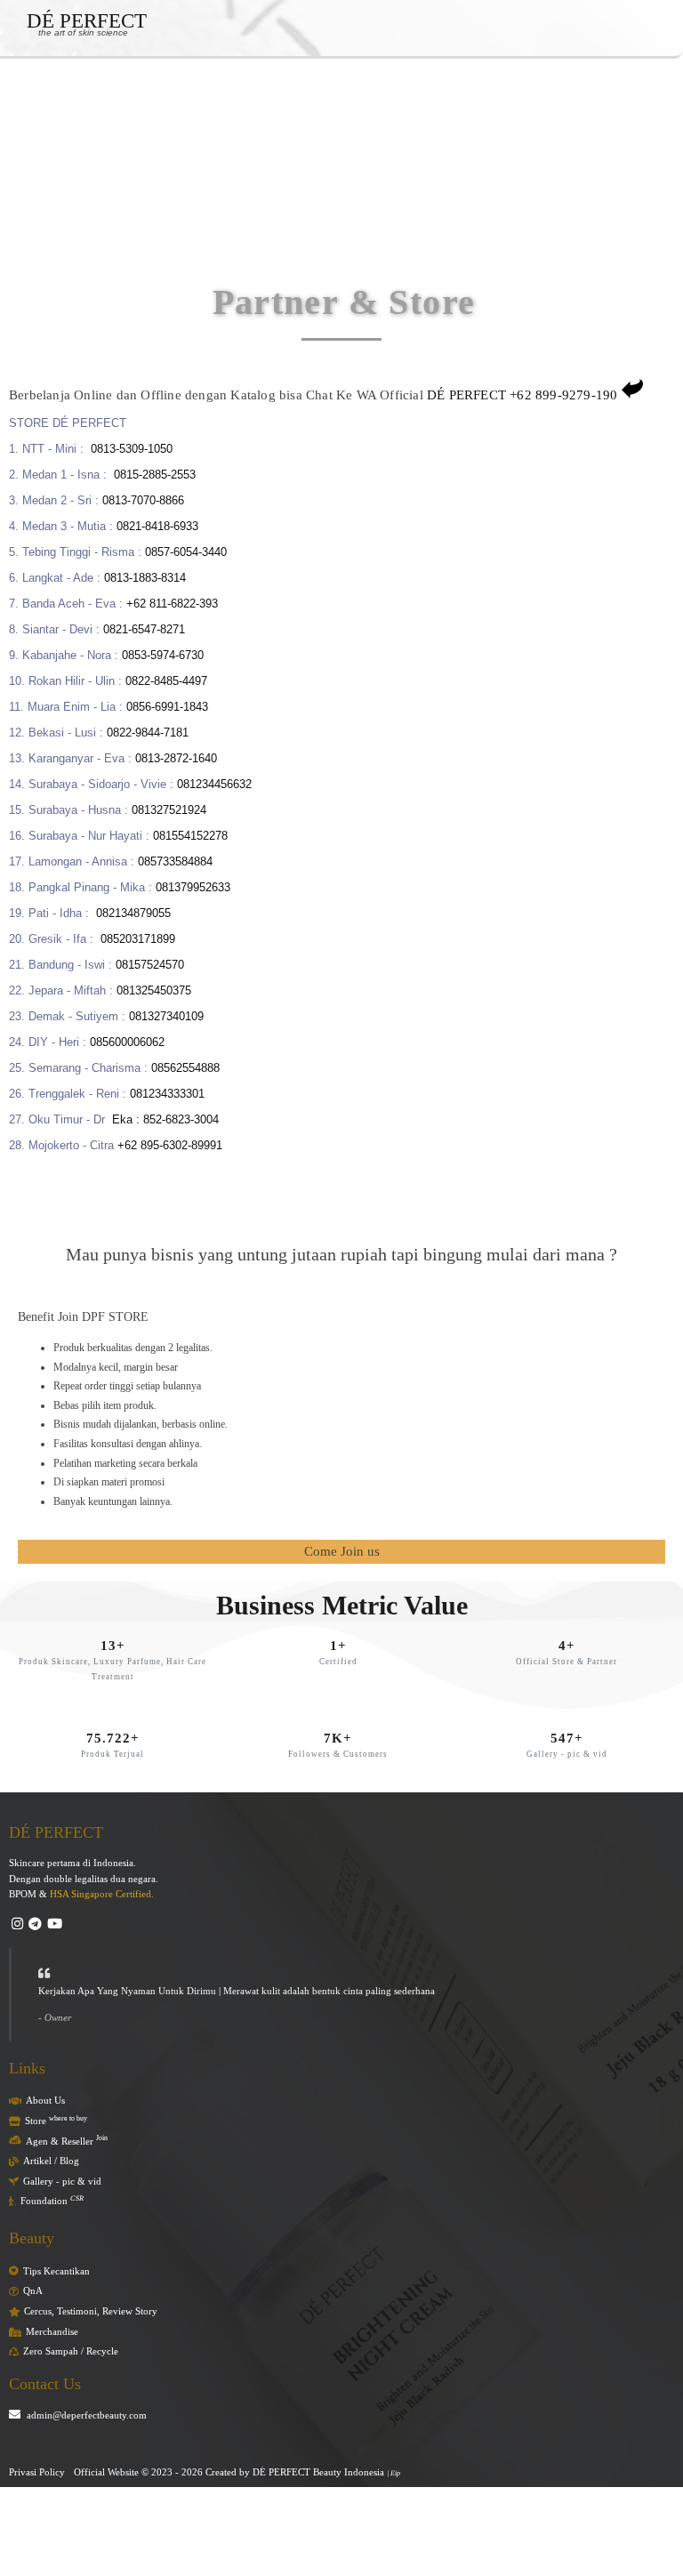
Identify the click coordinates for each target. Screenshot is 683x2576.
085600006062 (127, 1042)
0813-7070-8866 (143, 500)
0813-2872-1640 (176, 758)
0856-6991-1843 (167, 707)
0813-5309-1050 (132, 449)
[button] (85, 102)
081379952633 (193, 887)
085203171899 (138, 939)
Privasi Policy (37, 2472)
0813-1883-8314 (145, 578)
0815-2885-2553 (155, 475)
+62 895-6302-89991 (170, 1145)
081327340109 (166, 1016)
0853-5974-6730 (163, 655)
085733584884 (175, 861)
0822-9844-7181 (148, 733)
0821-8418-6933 (157, 526)
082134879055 (133, 913)
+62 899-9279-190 (563, 395)
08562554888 (185, 1068)
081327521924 (169, 810)
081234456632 (214, 784)
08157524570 (150, 965)
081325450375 (154, 990)
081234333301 (167, 1094)
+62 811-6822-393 (172, 604)
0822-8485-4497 (166, 681)
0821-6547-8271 (146, 629)
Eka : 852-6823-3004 (165, 1119)
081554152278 (190, 836)
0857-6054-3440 (186, 552)
